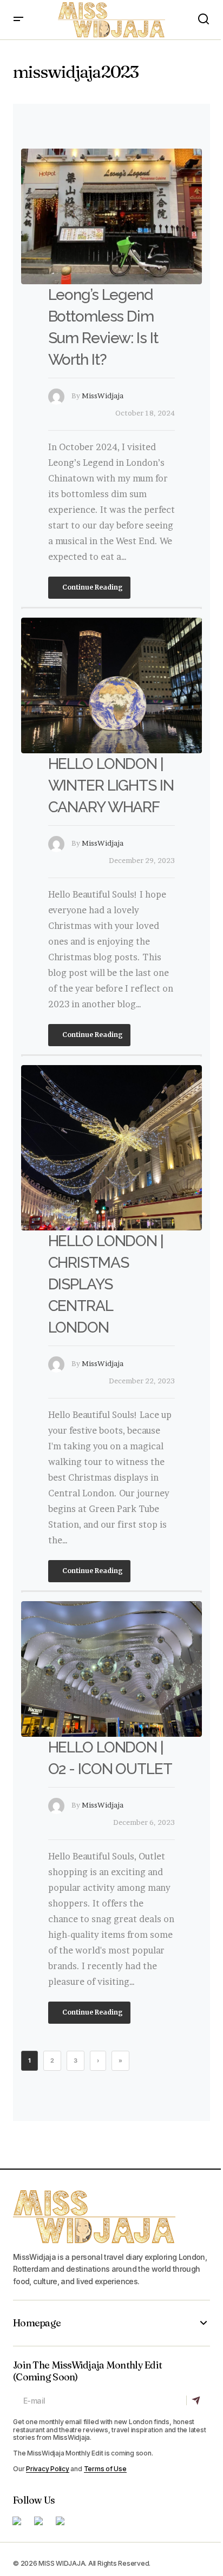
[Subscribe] (198, 2400)
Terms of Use (105, 2469)
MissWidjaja (103, 396)
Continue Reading (92, 587)
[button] (18, 20)
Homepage (37, 2323)
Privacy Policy (48, 2469)
